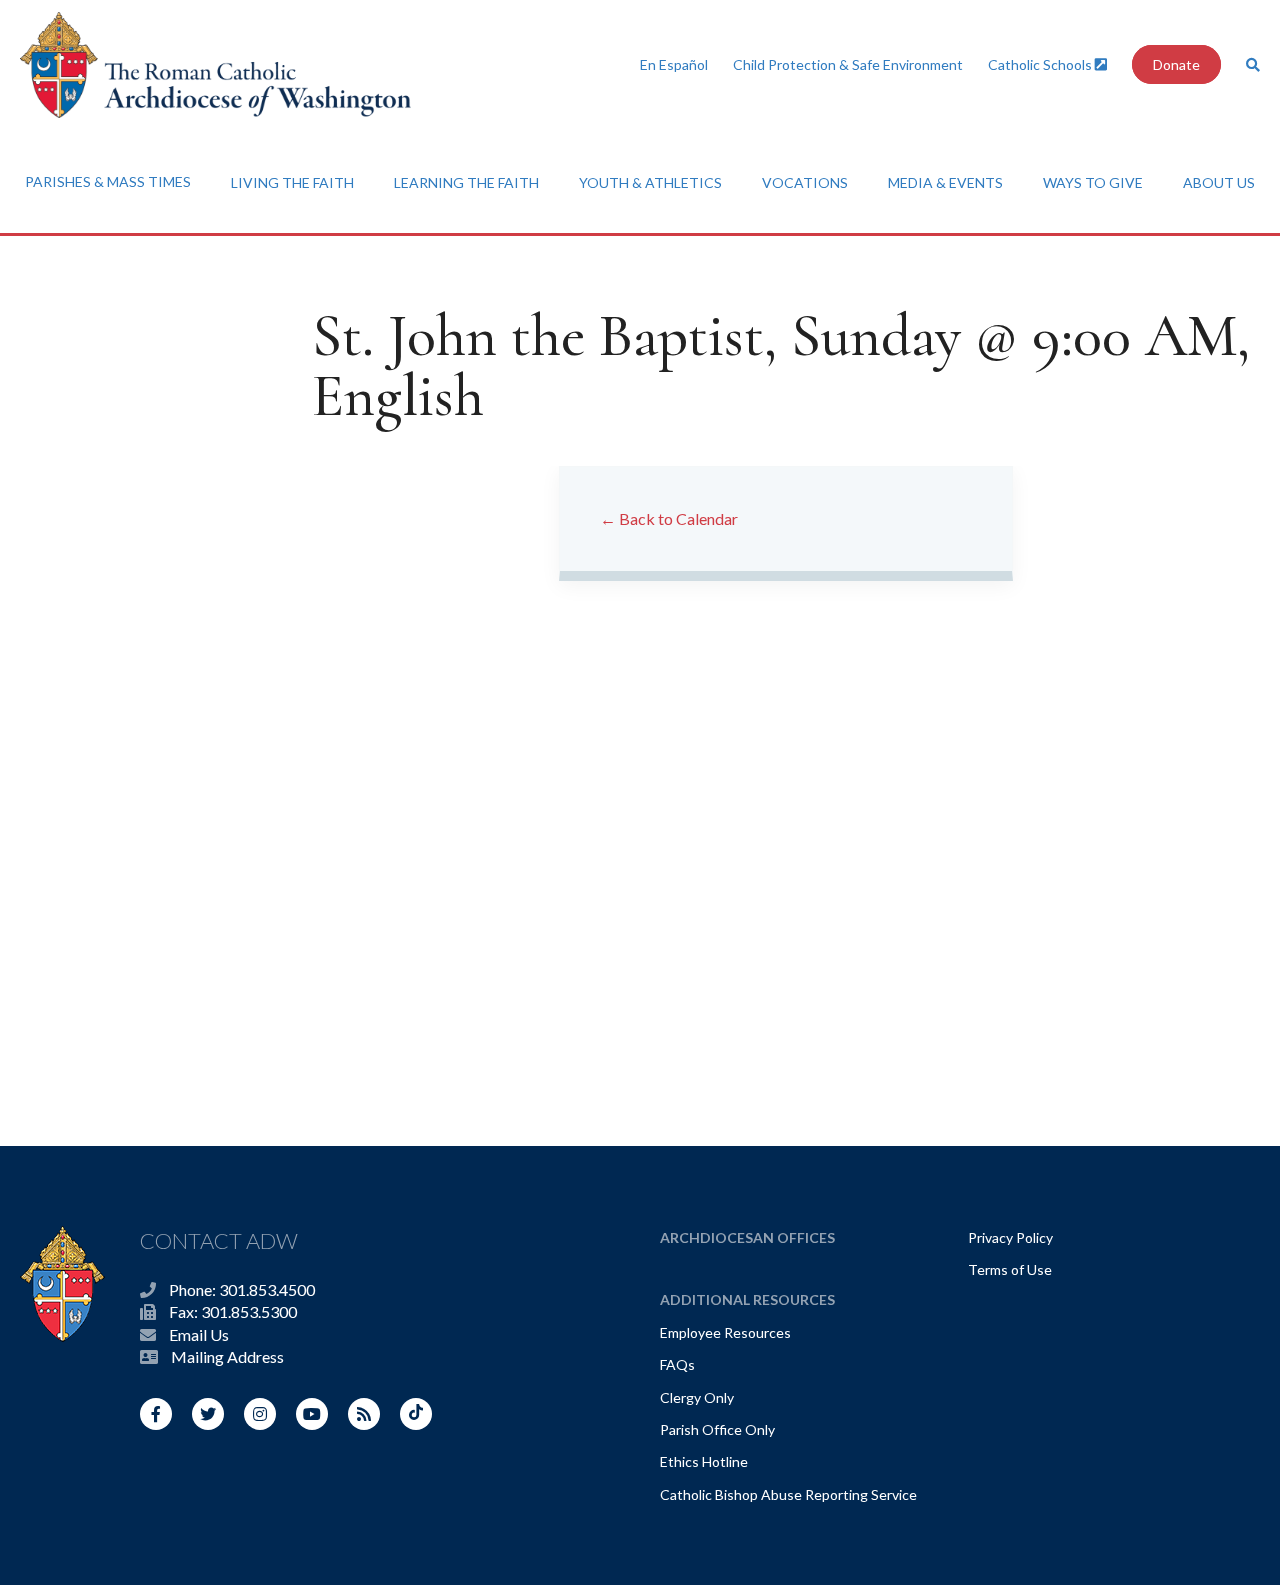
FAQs (677, 1364)
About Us (1219, 182)
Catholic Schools (1041, 64)
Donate (1176, 64)
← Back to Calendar (669, 518)
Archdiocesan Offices (747, 1237)
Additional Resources (747, 1299)
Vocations (805, 182)
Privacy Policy (1010, 1237)
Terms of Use (1010, 1269)
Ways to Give (1093, 182)
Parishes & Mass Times (108, 181)
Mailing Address (227, 1356)
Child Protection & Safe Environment (848, 64)
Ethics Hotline (704, 1461)
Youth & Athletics (650, 182)
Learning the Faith (466, 182)
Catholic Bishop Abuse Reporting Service (788, 1494)
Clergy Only (697, 1397)
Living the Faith (292, 182)
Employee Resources (725, 1332)
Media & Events (945, 182)
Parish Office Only (717, 1429)
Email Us (199, 1334)
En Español (674, 64)
